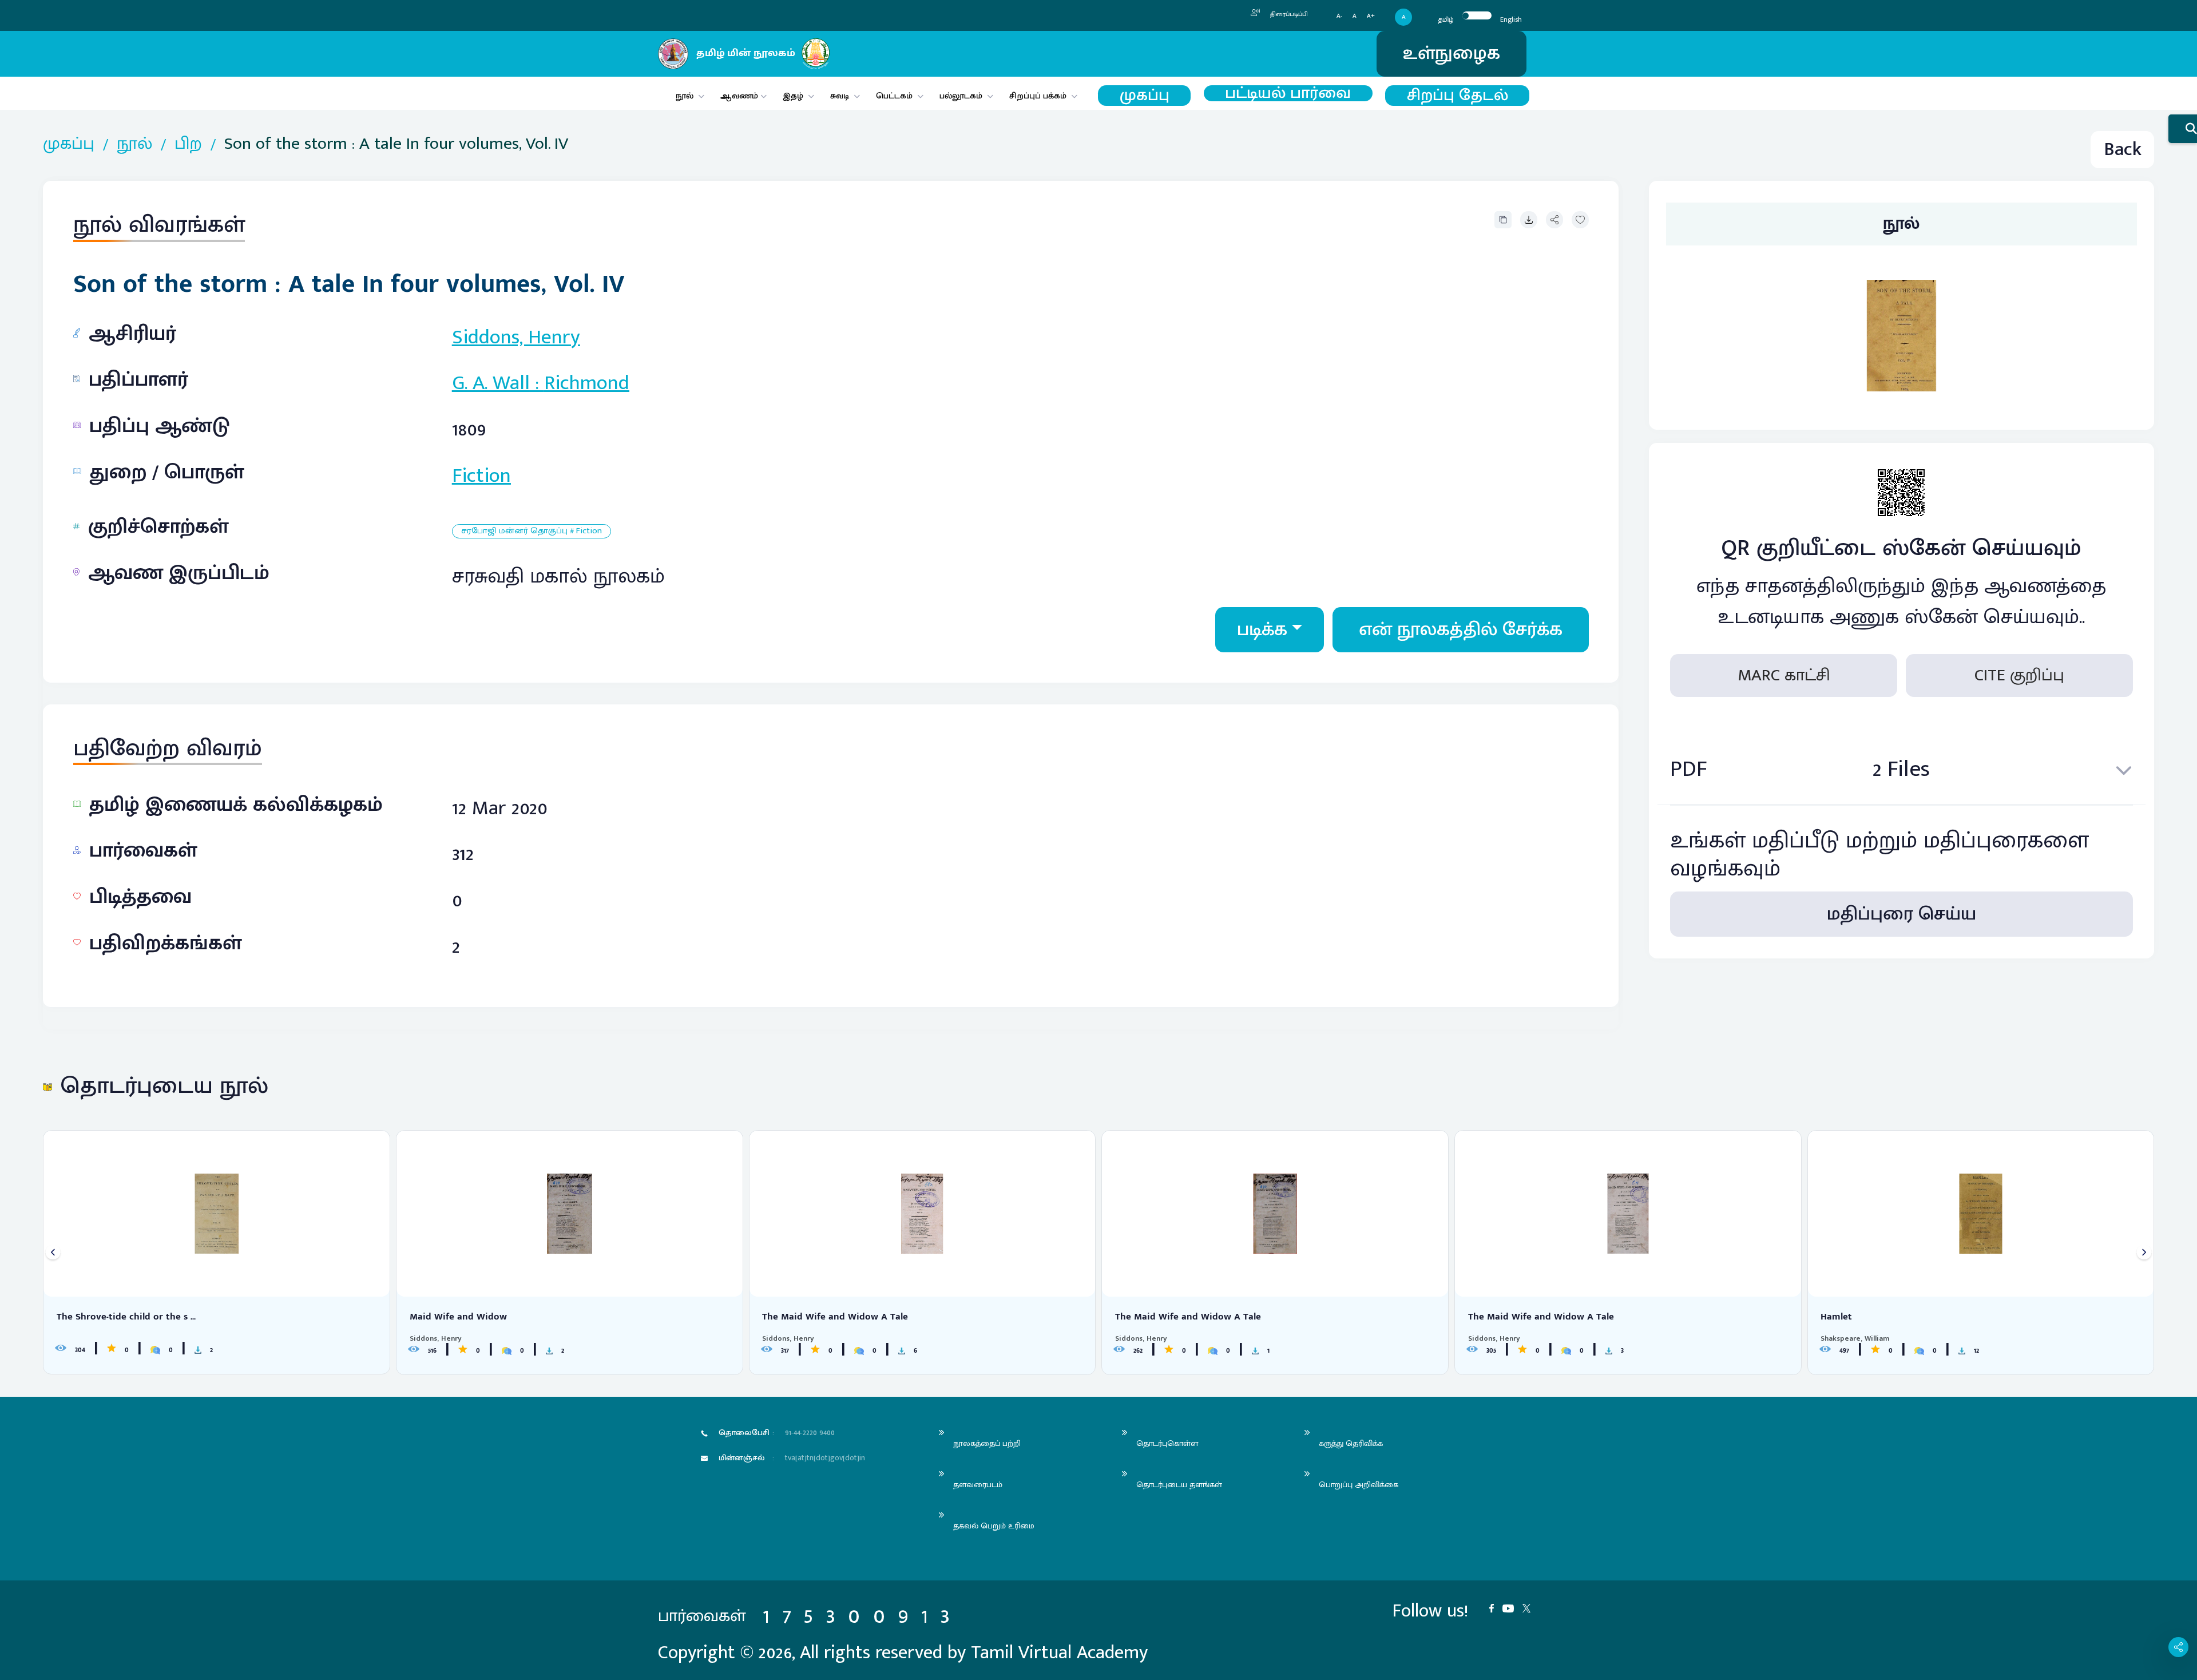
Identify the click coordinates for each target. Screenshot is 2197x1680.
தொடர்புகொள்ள (1167, 1443)
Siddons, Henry (516, 337)
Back (2123, 150)
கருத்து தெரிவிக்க (1351, 1443)
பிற (188, 144)
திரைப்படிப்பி (1288, 14)
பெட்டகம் (894, 96)
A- (1339, 16)
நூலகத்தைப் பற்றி (987, 1443)
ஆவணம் (740, 96)
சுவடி (840, 96)
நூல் (685, 96)
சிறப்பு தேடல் (1458, 96)
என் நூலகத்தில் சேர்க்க (1461, 630)
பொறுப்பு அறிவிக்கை (1359, 1485)
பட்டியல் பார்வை (1288, 93)
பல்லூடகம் (961, 96)
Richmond (587, 383)
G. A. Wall (491, 383)
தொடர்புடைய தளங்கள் (1179, 1485)
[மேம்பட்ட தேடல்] (2183, 129)
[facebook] (1496, 1607)
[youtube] (1512, 1607)
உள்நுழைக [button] (1452, 54)
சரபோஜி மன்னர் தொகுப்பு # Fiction (532, 531)
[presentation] (53, 1252)
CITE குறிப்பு (2019, 675)
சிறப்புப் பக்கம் (1038, 96)
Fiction (481, 476)
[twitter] (1531, 1607)
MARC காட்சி (1784, 675)
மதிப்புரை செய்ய (1901, 914)
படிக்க (1262, 630)
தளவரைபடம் (978, 1485)
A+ (1371, 16)
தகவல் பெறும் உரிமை (994, 1526)
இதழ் (793, 96)
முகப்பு (1145, 96)
